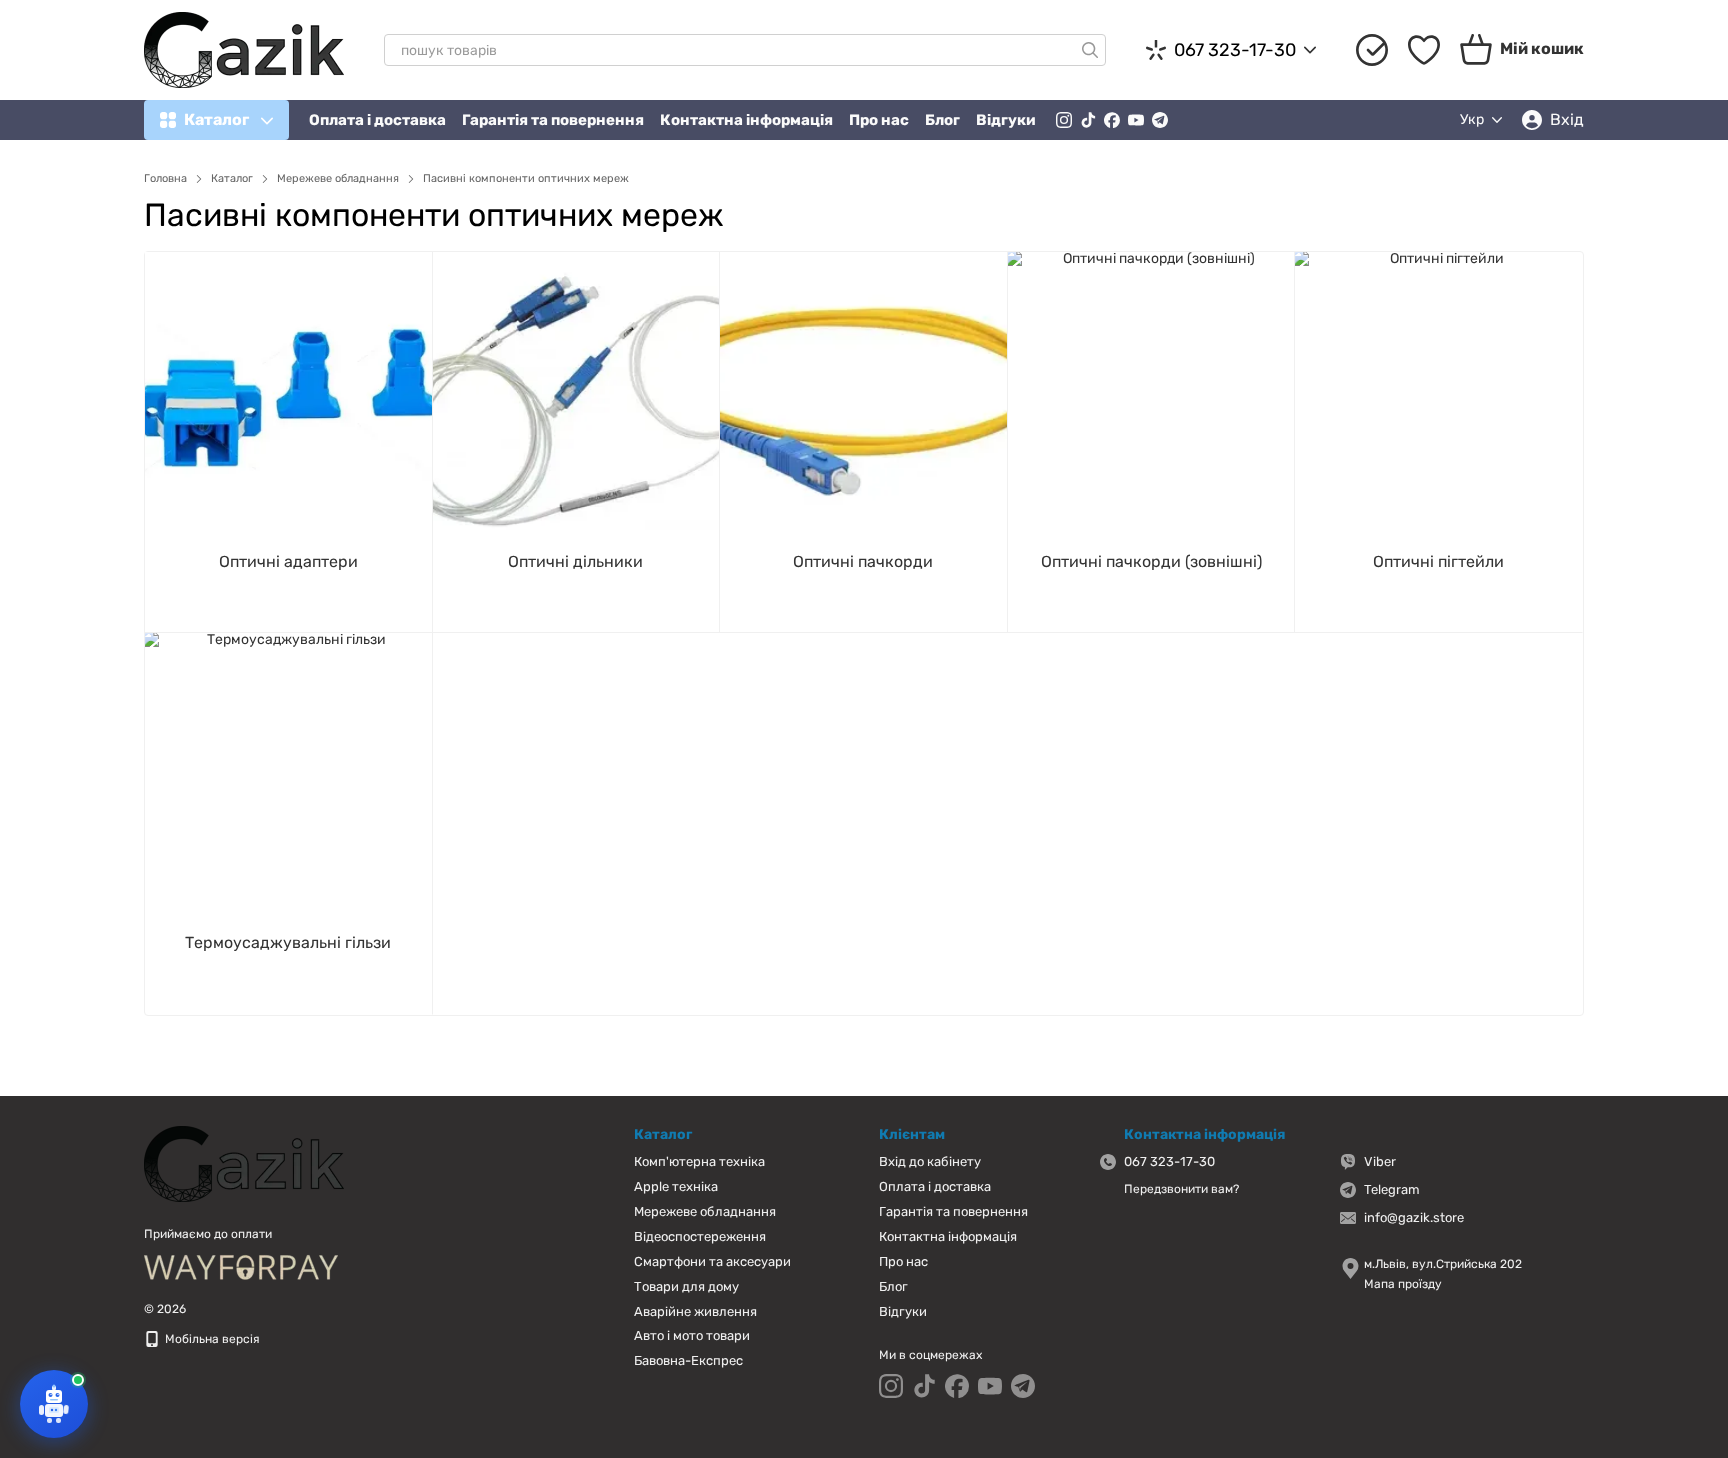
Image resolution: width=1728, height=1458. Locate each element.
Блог (942, 120)
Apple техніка (676, 1186)
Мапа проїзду (1403, 1284)
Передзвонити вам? (1181, 1189)
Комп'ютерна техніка (699, 1161)
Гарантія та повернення (553, 120)
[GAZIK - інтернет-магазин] (244, 1163)
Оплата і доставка (377, 120)
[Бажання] (1424, 50)
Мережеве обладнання (705, 1211)
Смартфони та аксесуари (712, 1261)
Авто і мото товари (692, 1335)
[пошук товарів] (1090, 50)
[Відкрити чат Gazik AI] (54, 1404)
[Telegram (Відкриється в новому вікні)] (1160, 120)
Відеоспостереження (700, 1236)
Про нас (879, 120)
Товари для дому (686, 1286)
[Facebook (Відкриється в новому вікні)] (1112, 120)
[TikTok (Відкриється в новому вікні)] (1088, 120)
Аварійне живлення (695, 1311)
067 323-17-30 (1235, 50)
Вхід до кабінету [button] (930, 1161)
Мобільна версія (211, 1339)
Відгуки (1006, 120)
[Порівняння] (1372, 50)
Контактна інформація (746, 120)
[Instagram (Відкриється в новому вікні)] (1064, 120)
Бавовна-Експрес (688, 1360)
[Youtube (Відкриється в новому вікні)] (1136, 120)
